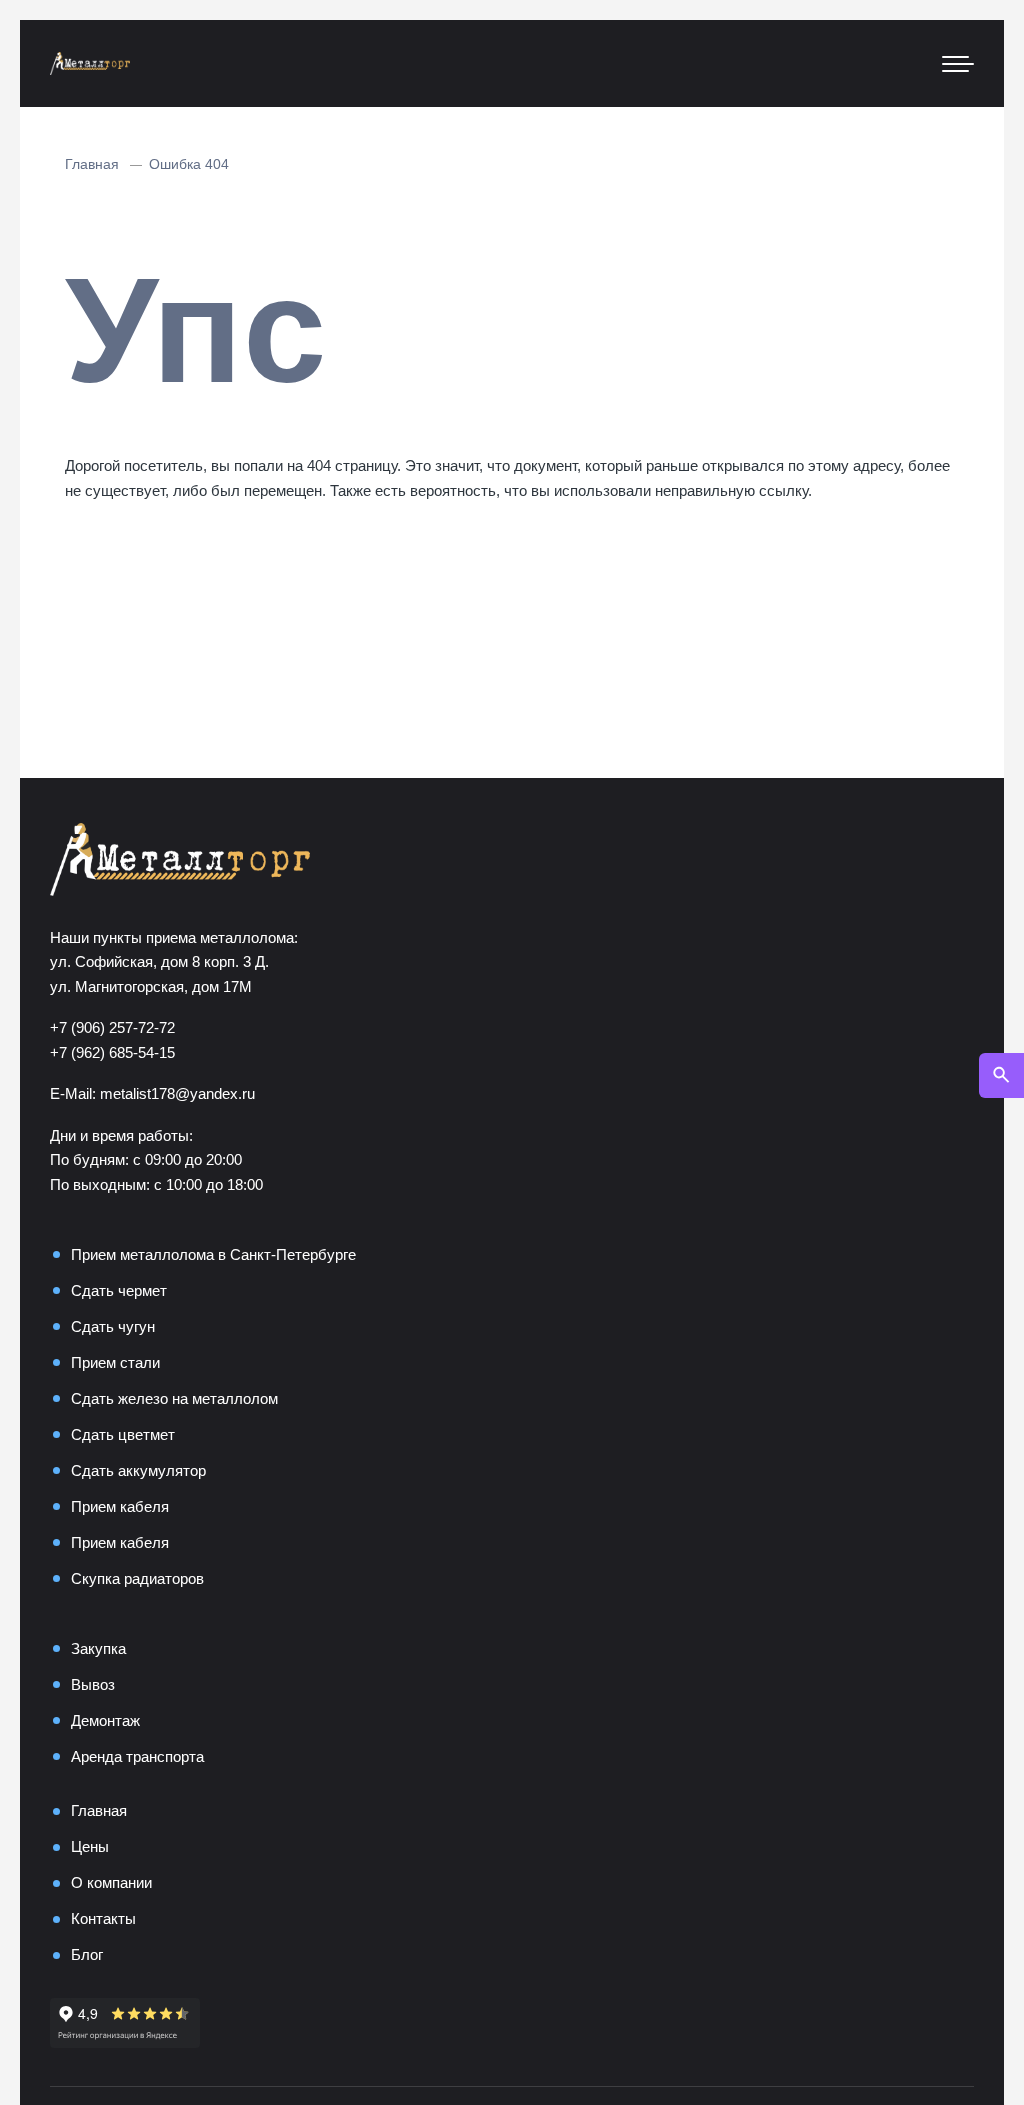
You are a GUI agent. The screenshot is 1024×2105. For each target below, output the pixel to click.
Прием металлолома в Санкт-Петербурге (213, 1254)
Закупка (98, 1648)
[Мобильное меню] (958, 64)
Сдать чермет (119, 1290)
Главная (99, 1810)
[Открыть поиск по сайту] (1001, 1075)
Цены (90, 1846)
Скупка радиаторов (137, 1578)
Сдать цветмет (123, 1434)
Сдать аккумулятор (138, 1470)
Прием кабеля (120, 1506)
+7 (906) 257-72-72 (112, 1027)
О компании (111, 1882)
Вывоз (93, 1684)
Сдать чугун (113, 1326)
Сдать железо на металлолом (174, 1398)
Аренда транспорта (137, 1756)
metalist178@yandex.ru (177, 1093)
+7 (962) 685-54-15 (112, 1052)
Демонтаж (105, 1720)
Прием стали (115, 1362)
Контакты (103, 1918)
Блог (87, 1954)
